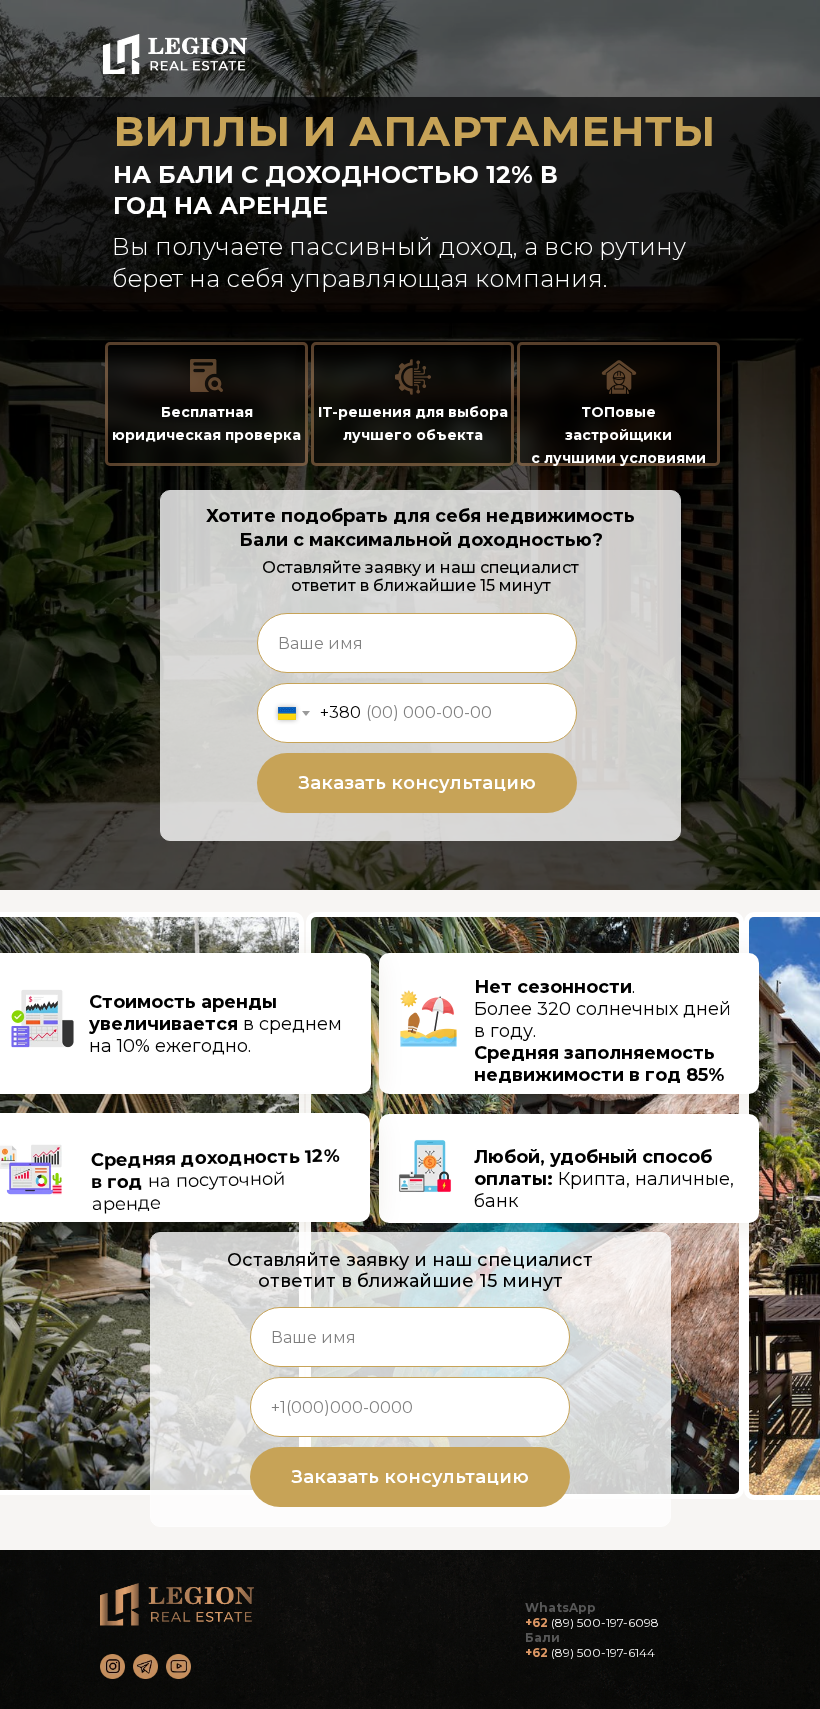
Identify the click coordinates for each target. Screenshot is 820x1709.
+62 (536, 1622)
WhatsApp (560, 1607)
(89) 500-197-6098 (605, 1622)
